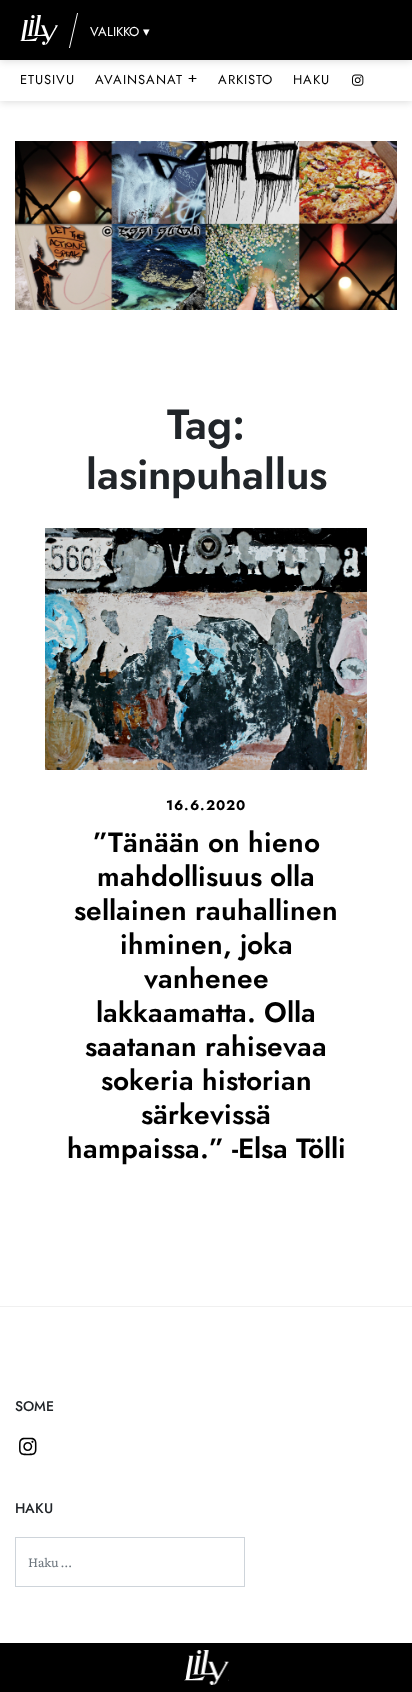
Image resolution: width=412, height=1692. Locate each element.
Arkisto (245, 79)
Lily (206, 1667)
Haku (311, 79)
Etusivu (47, 79)
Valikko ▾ (120, 31)
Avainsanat (146, 79)
